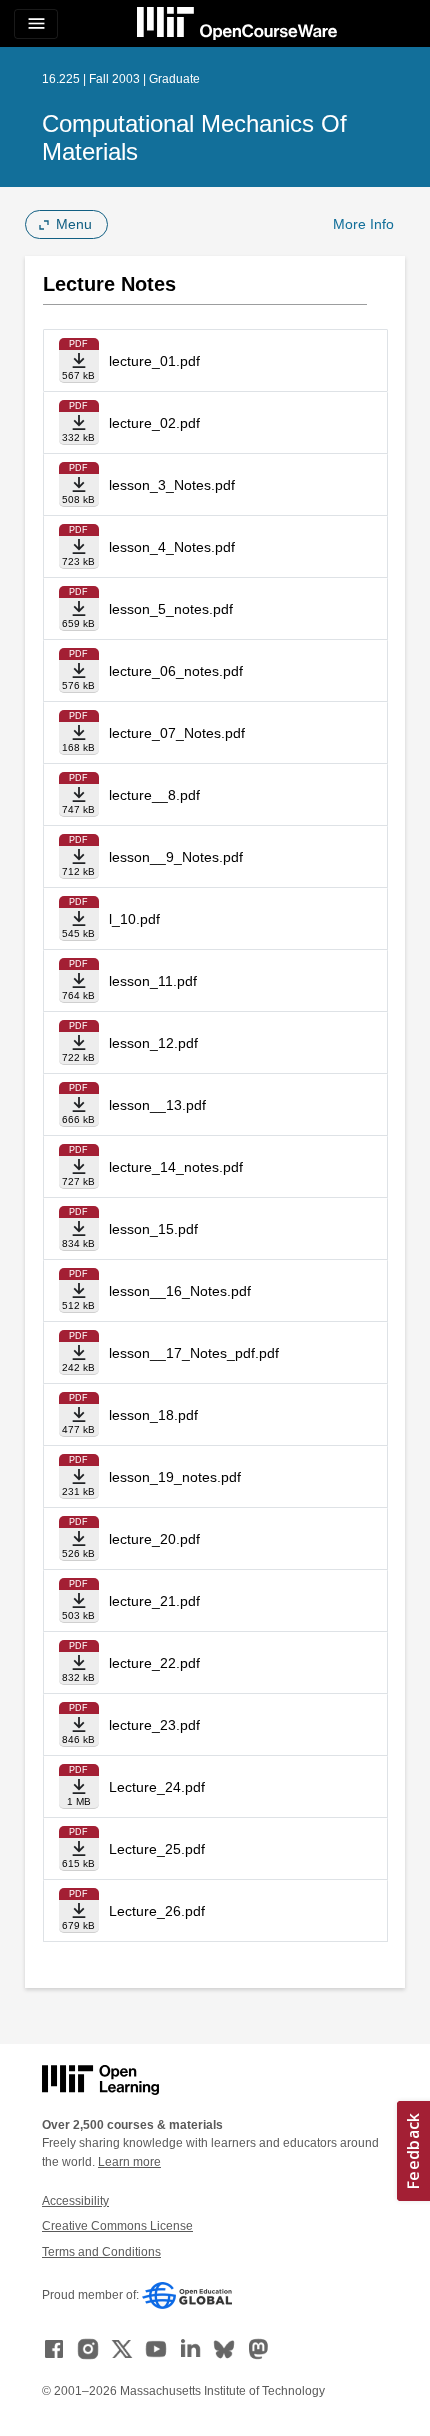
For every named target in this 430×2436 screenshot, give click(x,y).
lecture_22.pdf (154, 1663)
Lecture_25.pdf (157, 1849)
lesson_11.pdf (153, 981)
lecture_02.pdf (154, 423)
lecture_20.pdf (154, 1539)
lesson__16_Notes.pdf (180, 1291)
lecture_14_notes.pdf (176, 1167)
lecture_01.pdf (154, 361)
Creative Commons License (117, 2226)
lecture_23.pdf (154, 1725)
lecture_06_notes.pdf (176, 671)
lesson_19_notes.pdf (175, 1477)
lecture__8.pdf (154, 795)
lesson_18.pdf (153, 1415)
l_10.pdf (134, 919)
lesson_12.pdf (153, 1043)
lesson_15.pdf (153, 1229)
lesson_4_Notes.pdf (172, 547)
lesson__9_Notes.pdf (176, 857)
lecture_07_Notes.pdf (177, 733)
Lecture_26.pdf (157, 1911)
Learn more (129, 2162)
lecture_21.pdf (154, 1601)
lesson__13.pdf (157, 1105)
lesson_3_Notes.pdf (172, 485)
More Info (363, 224)
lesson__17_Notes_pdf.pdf (194, 1353)
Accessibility (75, 2201)
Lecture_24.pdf (157, 1787)
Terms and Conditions (101, 2252)
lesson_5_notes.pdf (171, 609)
